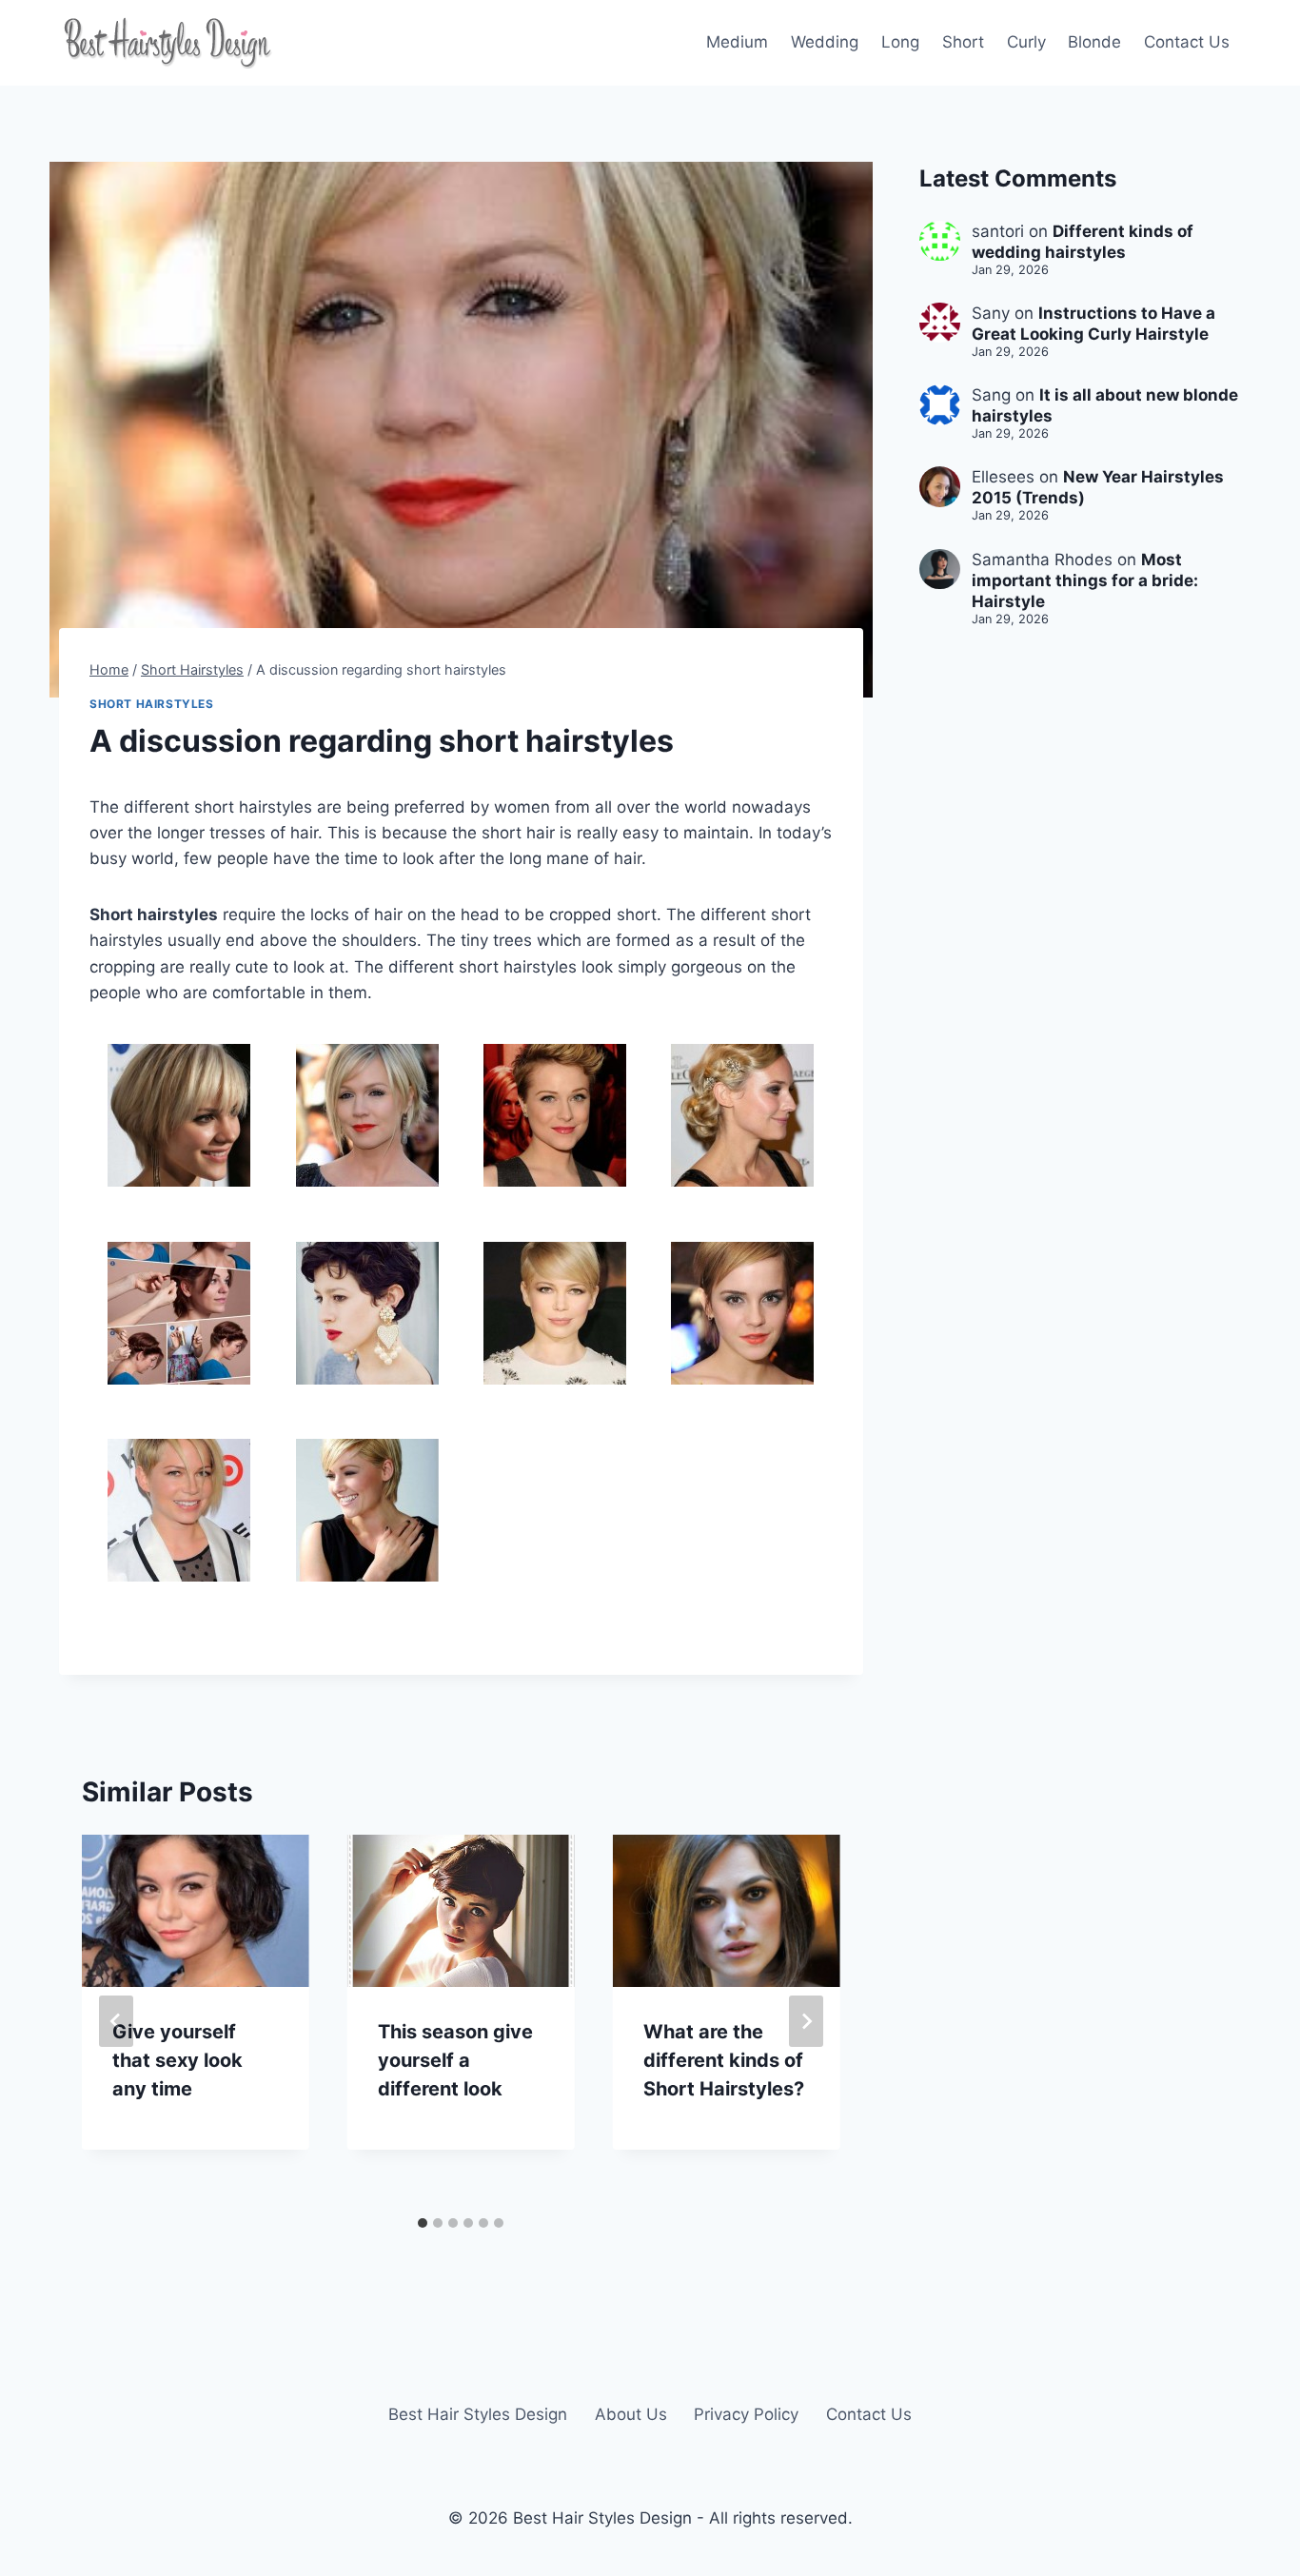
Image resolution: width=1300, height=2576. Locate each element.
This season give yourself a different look (455, 2060)
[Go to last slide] (116, 2021)
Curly (1026, 42)
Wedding (825, 42)
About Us (631, 2414)
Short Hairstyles (152, 704)
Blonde (1094, 42)
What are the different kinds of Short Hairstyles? (724, 2060)
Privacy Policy (746, 2414)
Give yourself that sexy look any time (177, 2060)
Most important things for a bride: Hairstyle (1085, 580)
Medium (737, 42)
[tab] (423, 2223)
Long (900, 42)
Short (963, 42)
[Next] (806, 2021)
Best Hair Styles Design (478, 2414)
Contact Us (1187, 42)
